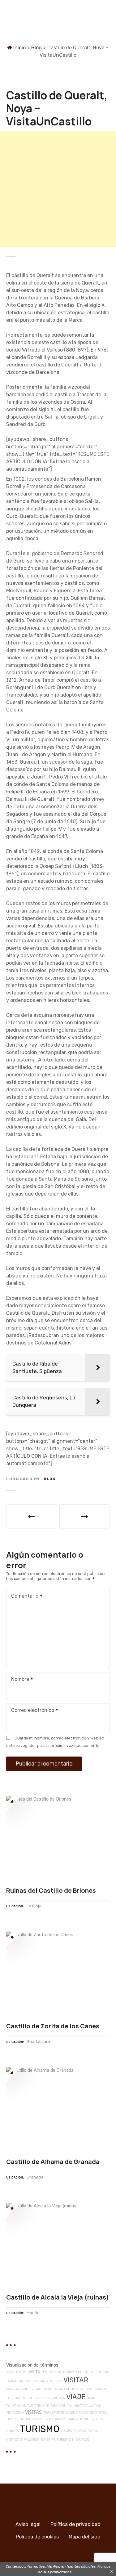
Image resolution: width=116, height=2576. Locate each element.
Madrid (33, 2313)
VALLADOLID (68, 2389)
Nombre (18, 1680)
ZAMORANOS (57, 2419)
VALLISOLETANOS (93, 2389)
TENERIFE (48, 2440)
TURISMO (40, 2429)
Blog (37, 48)
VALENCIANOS (76, 2413)
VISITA (34, 2372)
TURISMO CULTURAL (79, 2372)
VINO (10, 2372)
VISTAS (37, 2389)
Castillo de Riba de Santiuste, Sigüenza (85, 1516)
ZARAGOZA (56, 2398)
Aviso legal (28, 2524)
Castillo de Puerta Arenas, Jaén (32, 1516)
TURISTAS (14, 2398)
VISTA (19, 2419)
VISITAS (33, 2412)
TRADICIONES (35, 2419)
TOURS (92, 2431)
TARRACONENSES (20, 2381)
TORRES (40, 2398)
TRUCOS (102, 2372)
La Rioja (34, 1906)
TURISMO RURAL (60, 2406)
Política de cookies (37, 2537)
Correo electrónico (31, 1711)
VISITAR (76, 2380)
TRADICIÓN (15, 2413)
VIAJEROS (97, 2419)
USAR (91, 2398)
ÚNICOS (12, 2431)
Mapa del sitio (84, 2537)
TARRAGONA (78, 2419)
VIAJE (76, 2397)
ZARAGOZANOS (18, 2389)
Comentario (23, 1597)
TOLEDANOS (16, 2406)
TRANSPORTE (54, 2413)
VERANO (41, 2381)
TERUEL (21, 2372)
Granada (35, 2177)
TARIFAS (79, 2431)
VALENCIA (32, 2440)
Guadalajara (38, 2042)
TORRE (28, 2398)
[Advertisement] (58, 189)
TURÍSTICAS (36, 2406)
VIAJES (66, 2431)
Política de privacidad (75, 2524)
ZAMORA (50, 2389)
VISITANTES (98, 2413)
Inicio (19, 48)
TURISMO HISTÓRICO (73, 2440)
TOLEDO (56, 2381)
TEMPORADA (51, 2372)
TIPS (10, 2419)
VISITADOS (14, 2440)
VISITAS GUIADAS (87, 2406)
